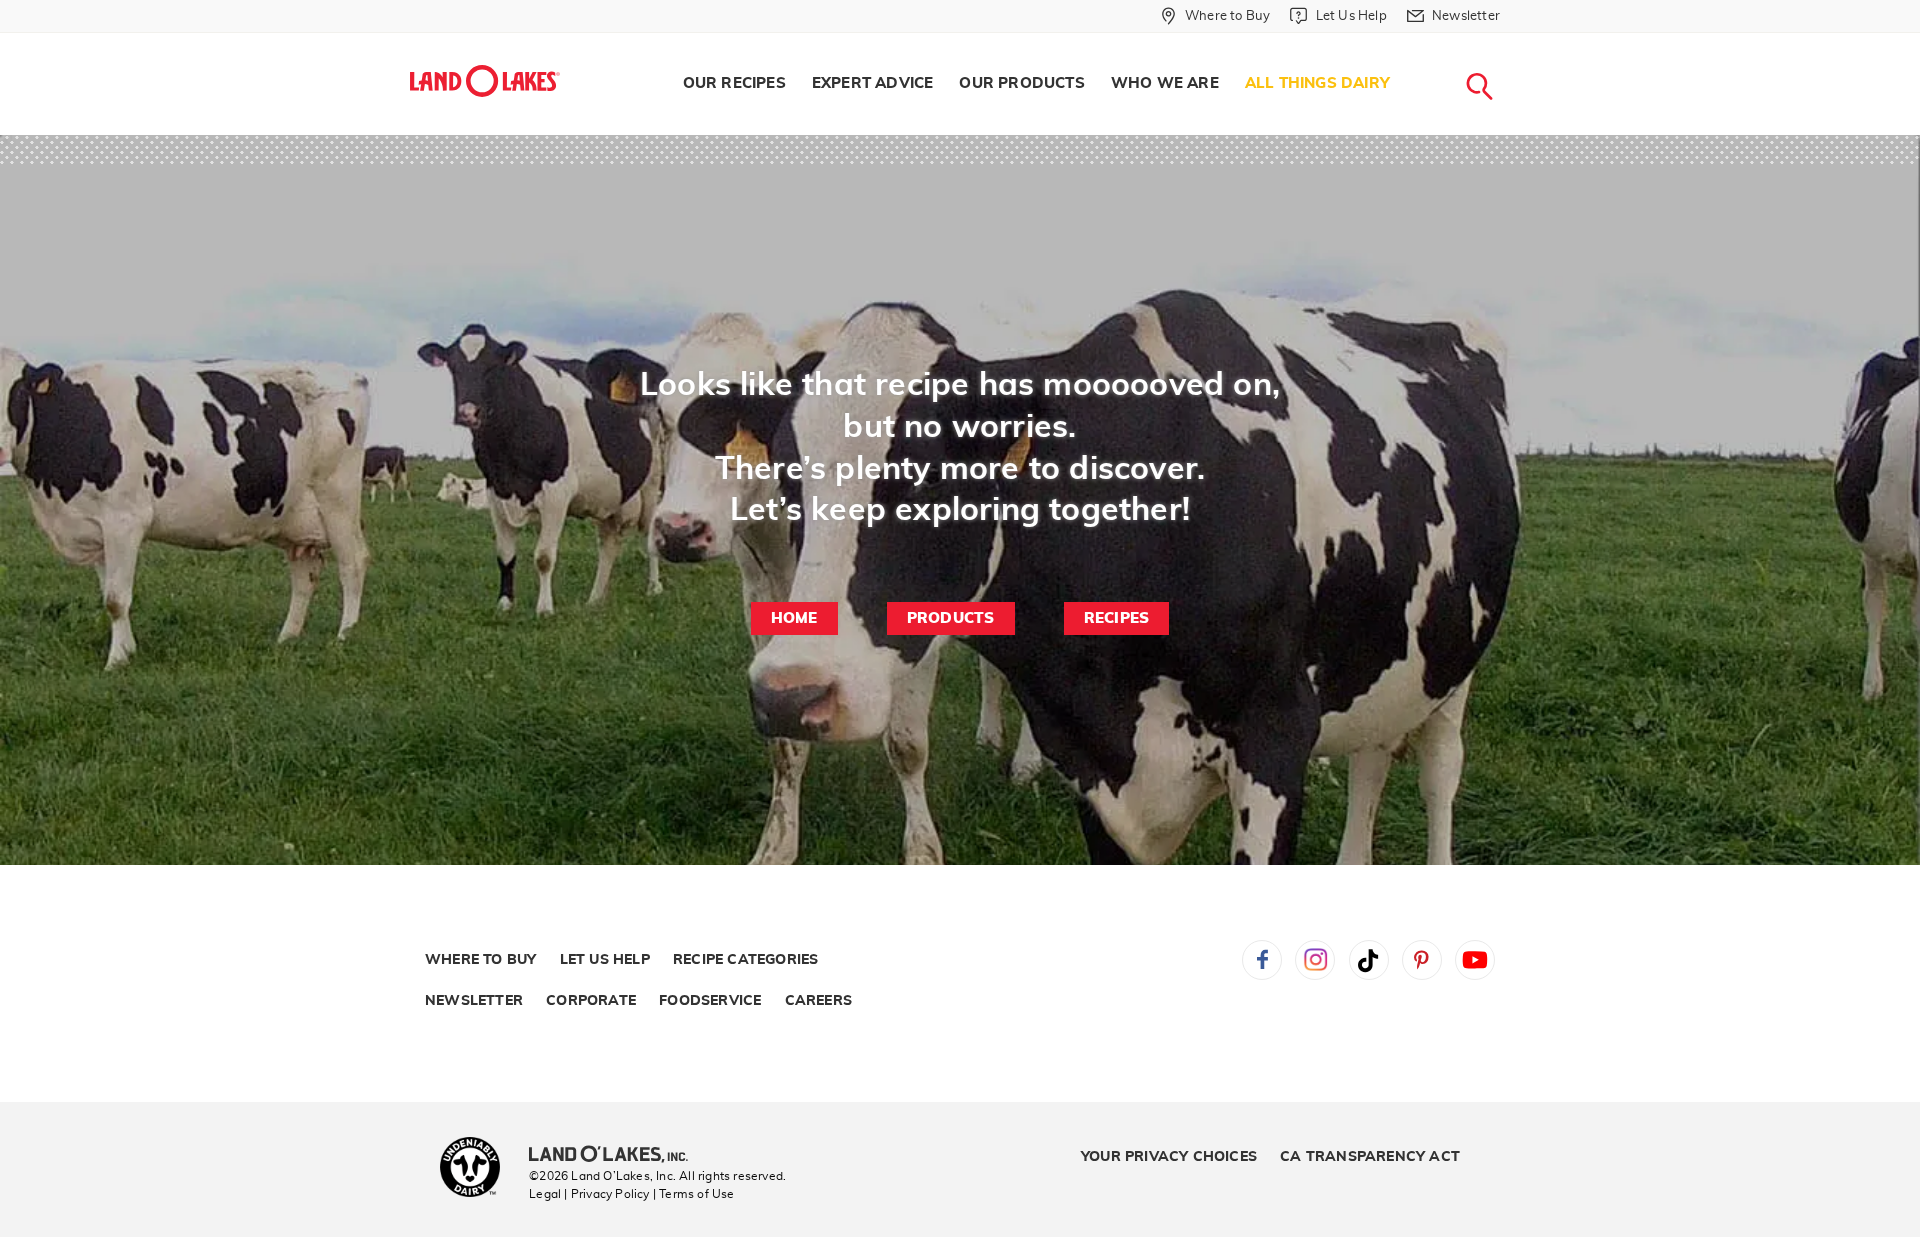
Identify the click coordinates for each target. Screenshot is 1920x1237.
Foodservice (710, 1001)
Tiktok (1369, 960)
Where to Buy (480, 960)
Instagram (1315, 960)
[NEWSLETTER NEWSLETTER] (1515, 42)
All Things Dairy (1317, 83)
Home (794, 618)
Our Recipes (734, 83)
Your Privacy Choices (1169, 1157)
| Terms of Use (694, 1194)
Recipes (1116, 618)
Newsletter (474, 1001)
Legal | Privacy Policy (589, 1194)
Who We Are (1165, 83)
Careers (818, 1001)
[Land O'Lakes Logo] (485, 81)
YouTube (1475, 960)
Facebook (1262, 960)
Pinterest (1422, 960)
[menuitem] (734, 84)
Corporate (591, 1001)
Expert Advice (873, 83)
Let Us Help (605, 960)
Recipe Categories (745, 960)
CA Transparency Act (1370, 1157)
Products (951, 618)
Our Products (1021, 83)
